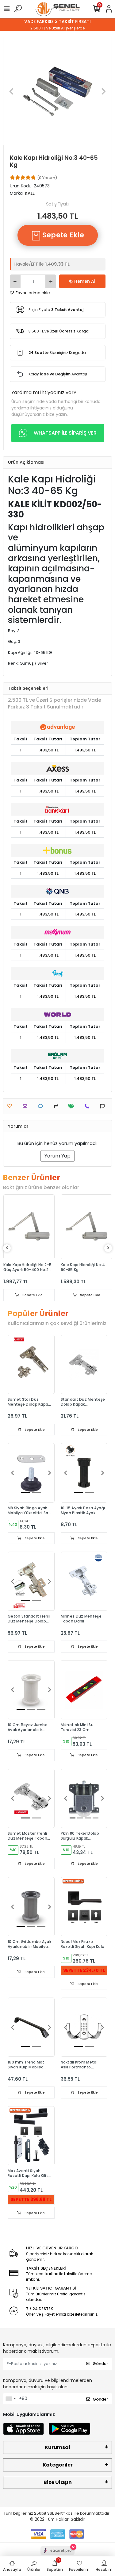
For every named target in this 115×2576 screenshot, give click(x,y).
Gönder (100, 2364)
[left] (7, 1248)
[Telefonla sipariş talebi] (88, 1106)
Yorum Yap (57, 1156)
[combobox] (10, 2399)
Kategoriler (58, 2465)
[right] (108, 1248)
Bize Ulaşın (58, 2482)
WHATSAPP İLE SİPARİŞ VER (65, 433)
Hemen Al (85, 281)
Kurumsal (57, 2447)
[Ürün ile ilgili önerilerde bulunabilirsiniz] (104, 1106)
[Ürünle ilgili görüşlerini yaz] (42, 1106)
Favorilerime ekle (32, 293)
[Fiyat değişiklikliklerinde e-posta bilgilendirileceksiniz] (73, 1106)
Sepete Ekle (62, 235)
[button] (11, 91)
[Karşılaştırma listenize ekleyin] (57, 1106)
